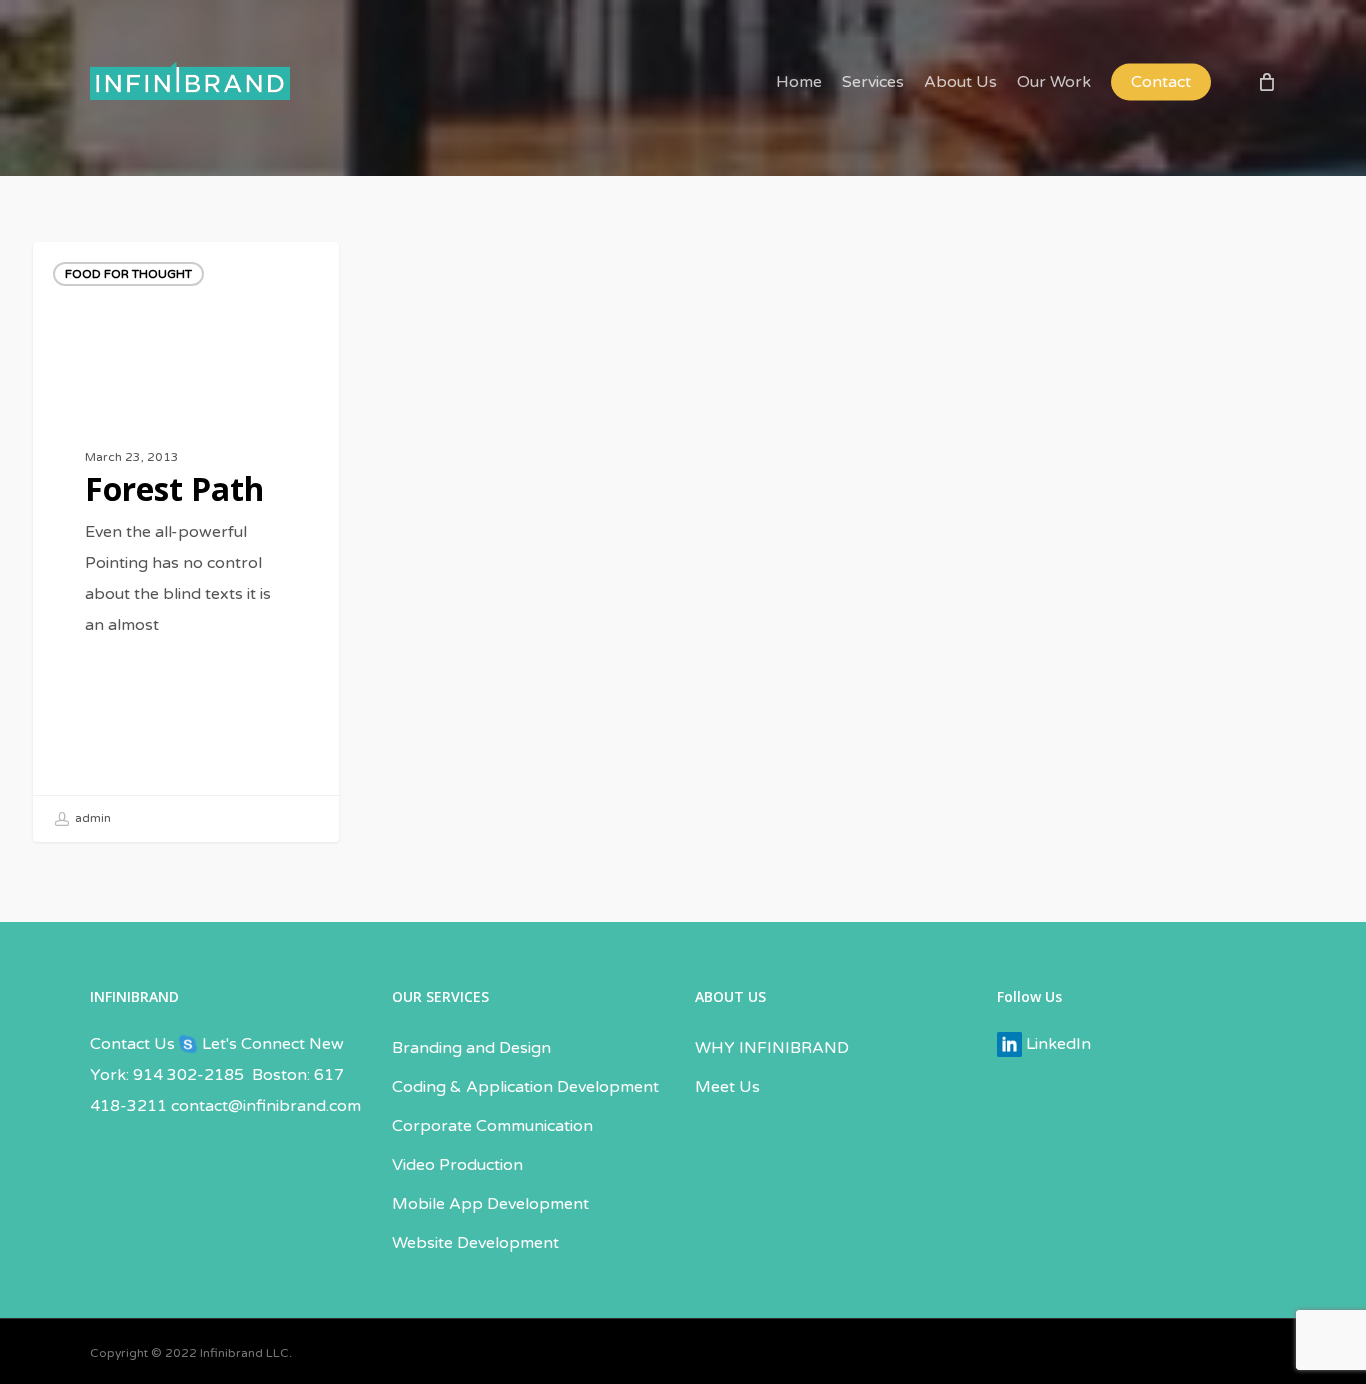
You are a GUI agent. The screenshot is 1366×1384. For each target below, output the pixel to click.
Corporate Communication (492, 1126)
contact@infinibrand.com (266, 1106)
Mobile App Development (490, 1204)
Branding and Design (471, 1048)
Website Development (475, 1243)
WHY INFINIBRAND (772, 1048)
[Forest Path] (186, 542)
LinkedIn (1056, 1044)
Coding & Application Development (525, 1087)
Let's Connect (251, 1044)
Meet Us (727, 1087)
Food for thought (128, 274)
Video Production (457, 1165)
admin (91, 818)
